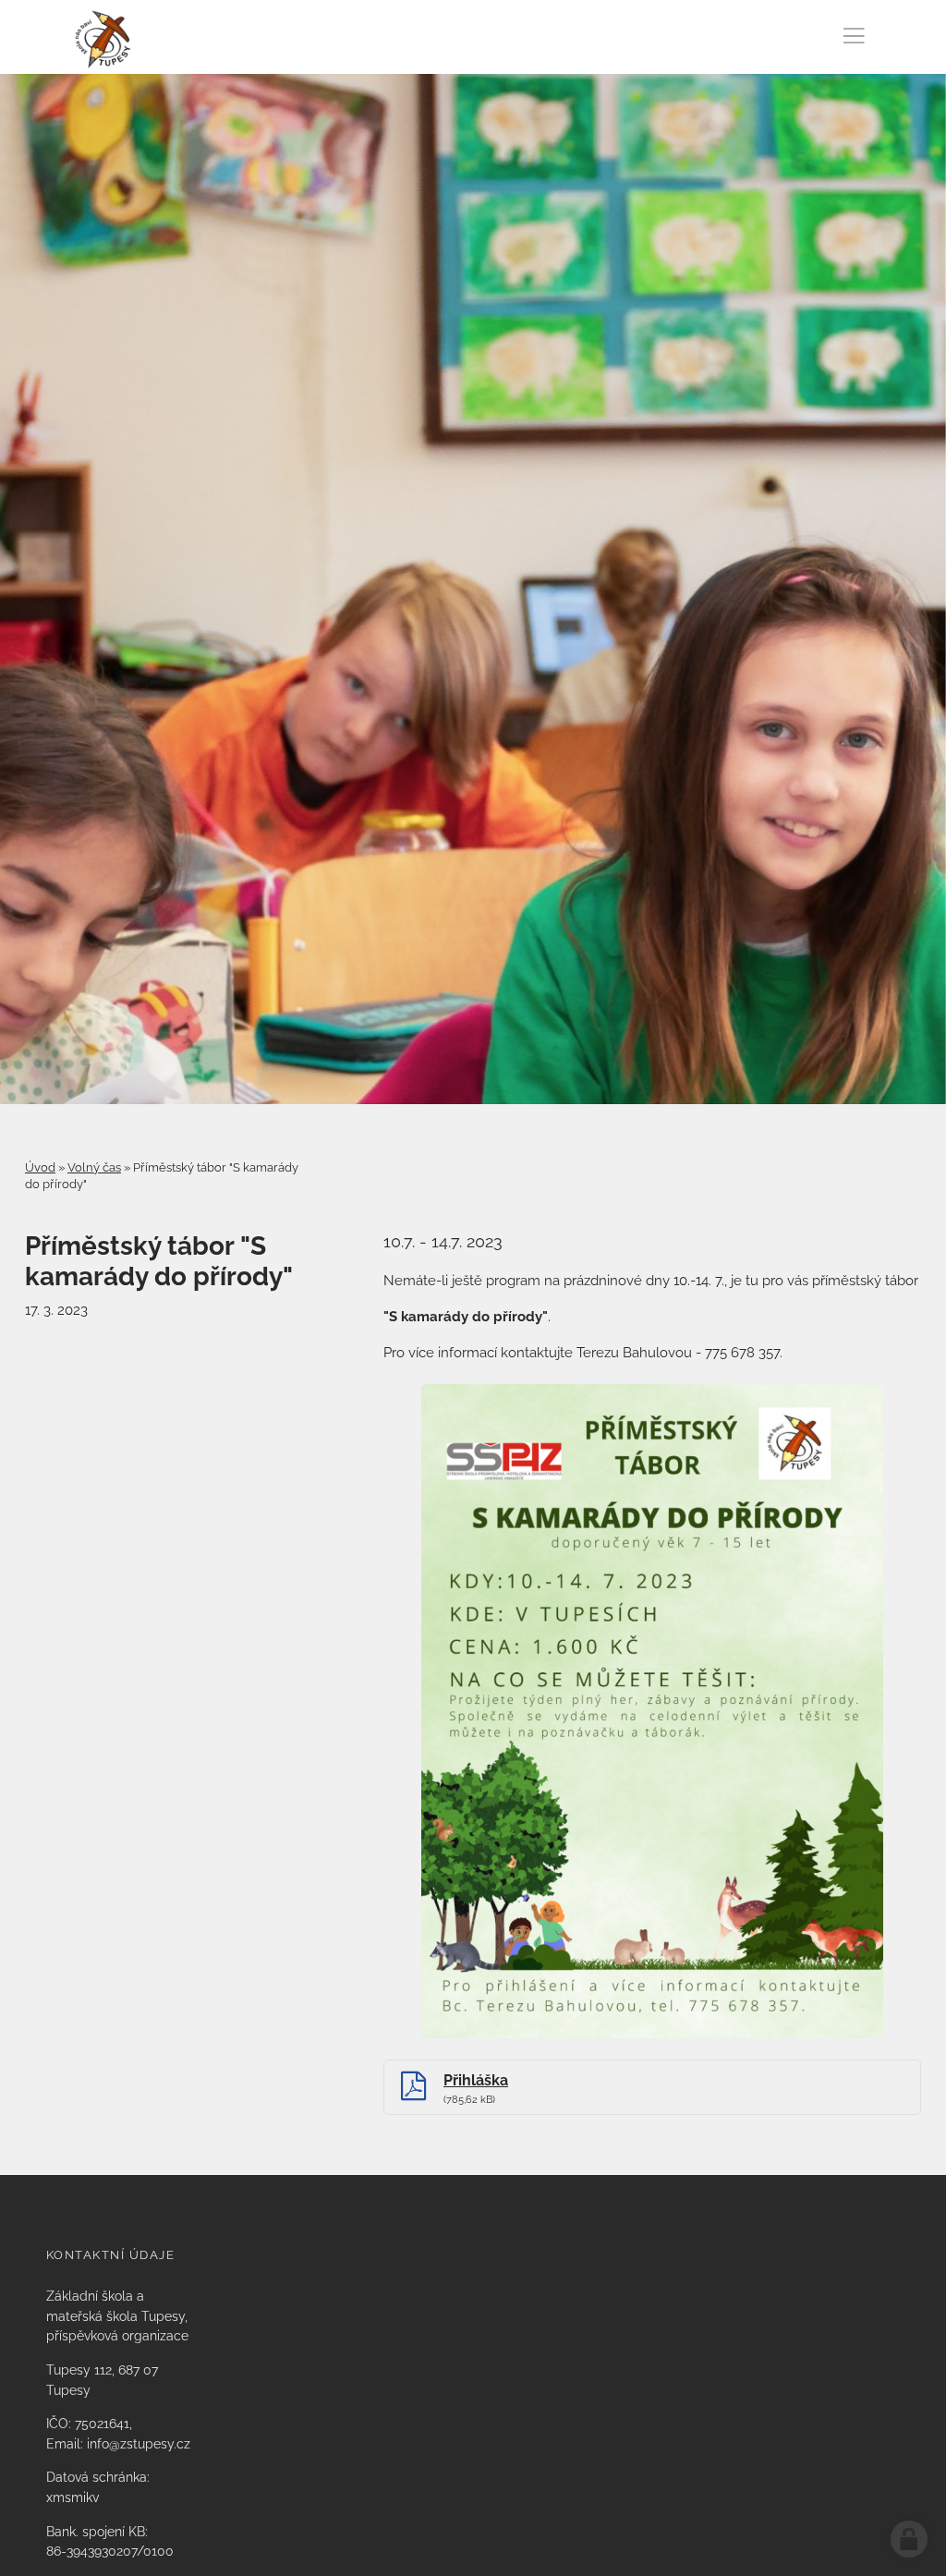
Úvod (40, 1167)
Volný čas (94, 1167)
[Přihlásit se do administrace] (909, 2539)
